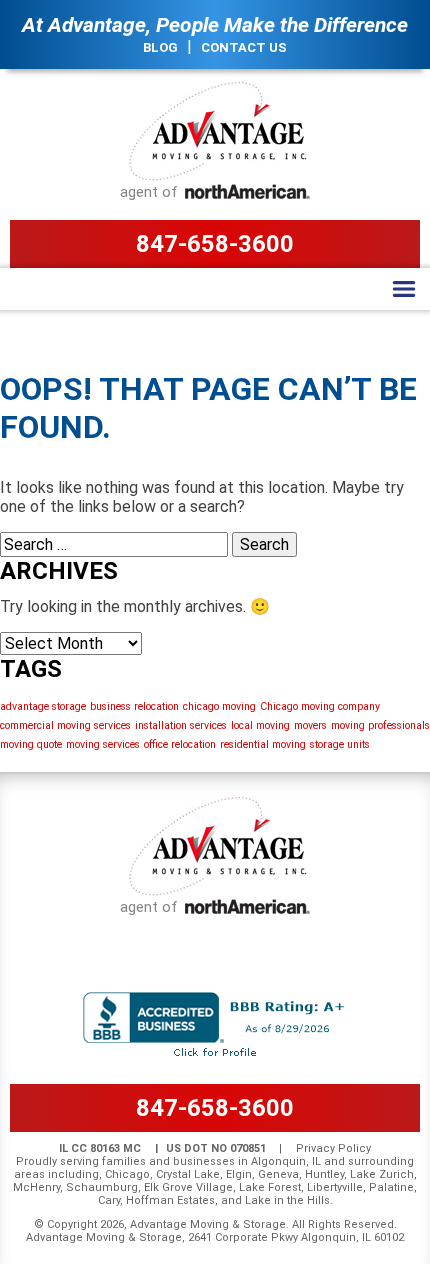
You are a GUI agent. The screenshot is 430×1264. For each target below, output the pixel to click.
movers (310, 725)
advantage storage (43, 706)
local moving (260, 725)
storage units (340, 744)
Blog (160, 47)
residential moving (263, 744)
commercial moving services (65, 725)
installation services (181, 725)
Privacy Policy (333, 1148)
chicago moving (219, 706)
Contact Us (244, 47)
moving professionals (380, 725)
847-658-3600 (215, 244)
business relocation (134, 706)
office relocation (180, 744)
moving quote (31, 744)
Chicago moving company (320, 706)
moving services (103, 744)
